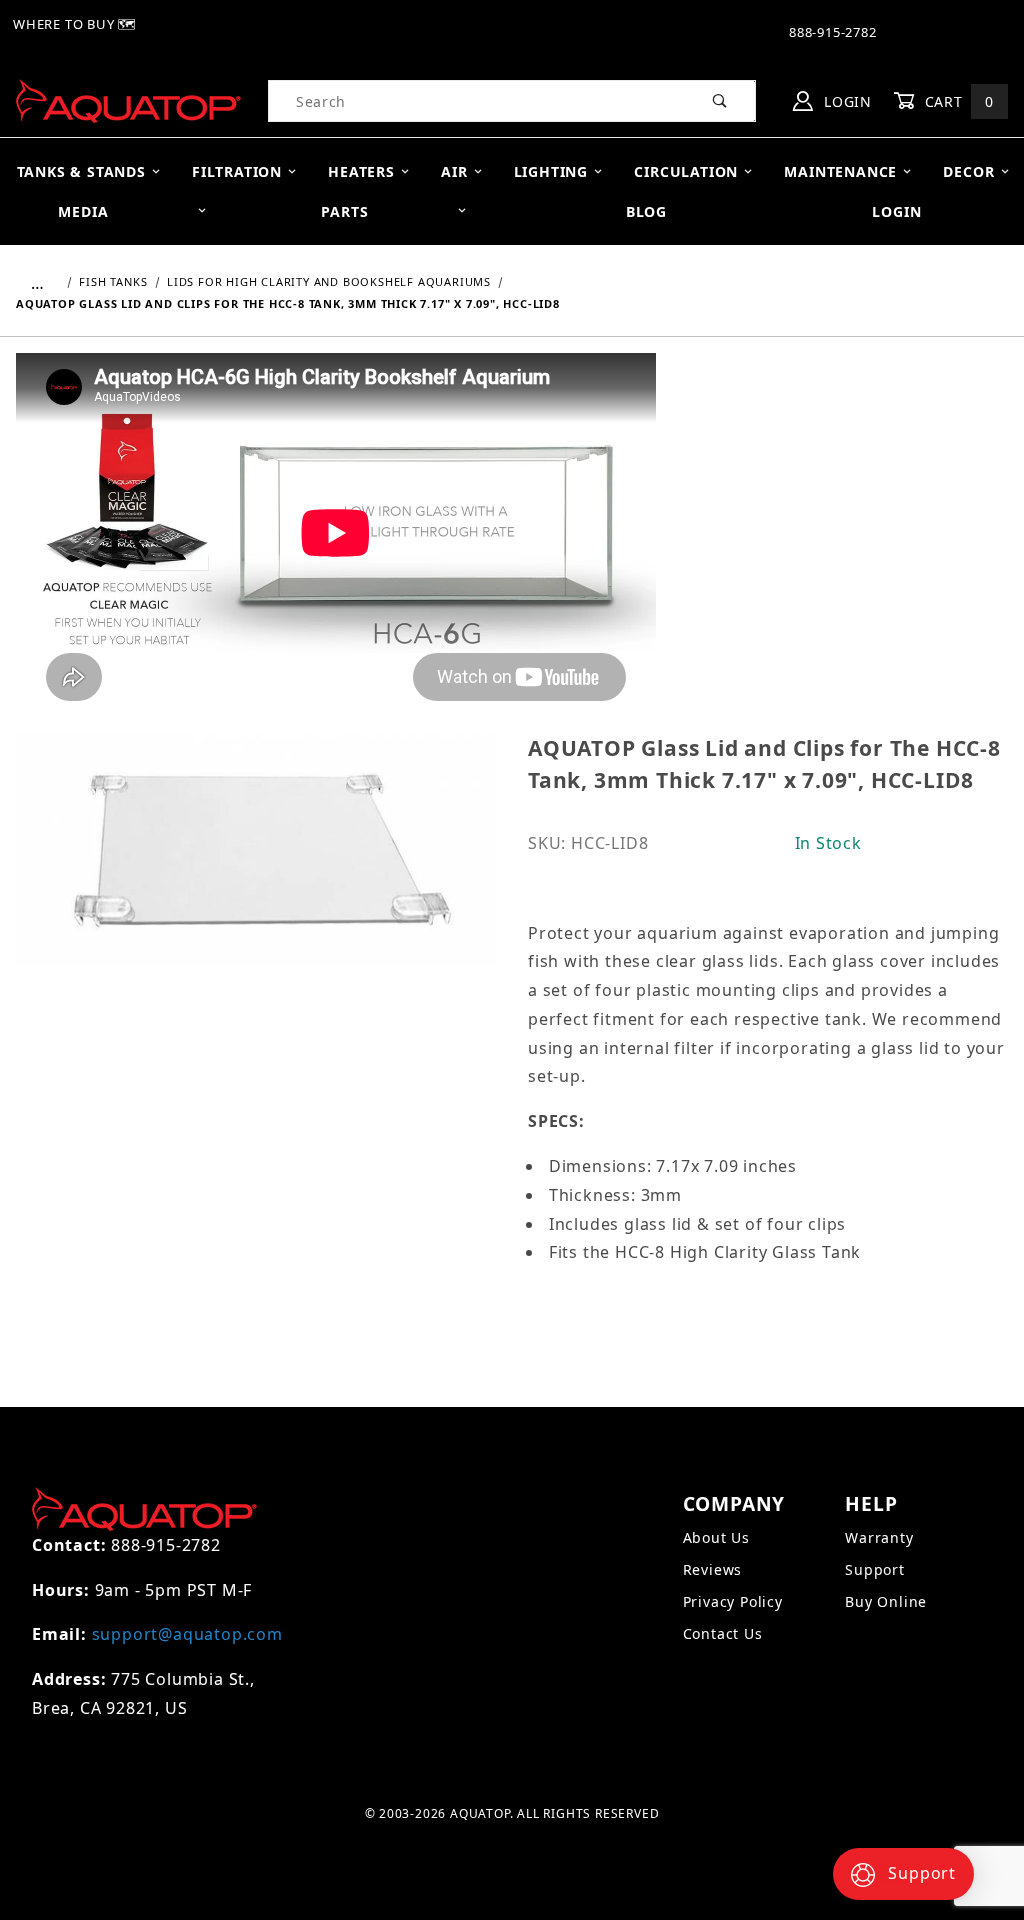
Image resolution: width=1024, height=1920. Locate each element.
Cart (957, 101)
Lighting (551, 171)
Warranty (879, 1537)
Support (875, 1569)
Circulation (686, 171)
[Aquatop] (128, 99)
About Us (716, 1537)
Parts (344, 211)
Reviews (713, 1569)
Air (454, 171)
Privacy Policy (733, 1601)
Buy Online (886, 1601)
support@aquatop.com (187, 1634)
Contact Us (723, 1633)
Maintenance (840, 171)
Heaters (361, 171)
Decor (968, 171)
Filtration (237, 171)
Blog (646, 211)
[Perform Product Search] (720, 101)
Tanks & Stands (81, 171)
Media (83, 211)
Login (845, 101)
